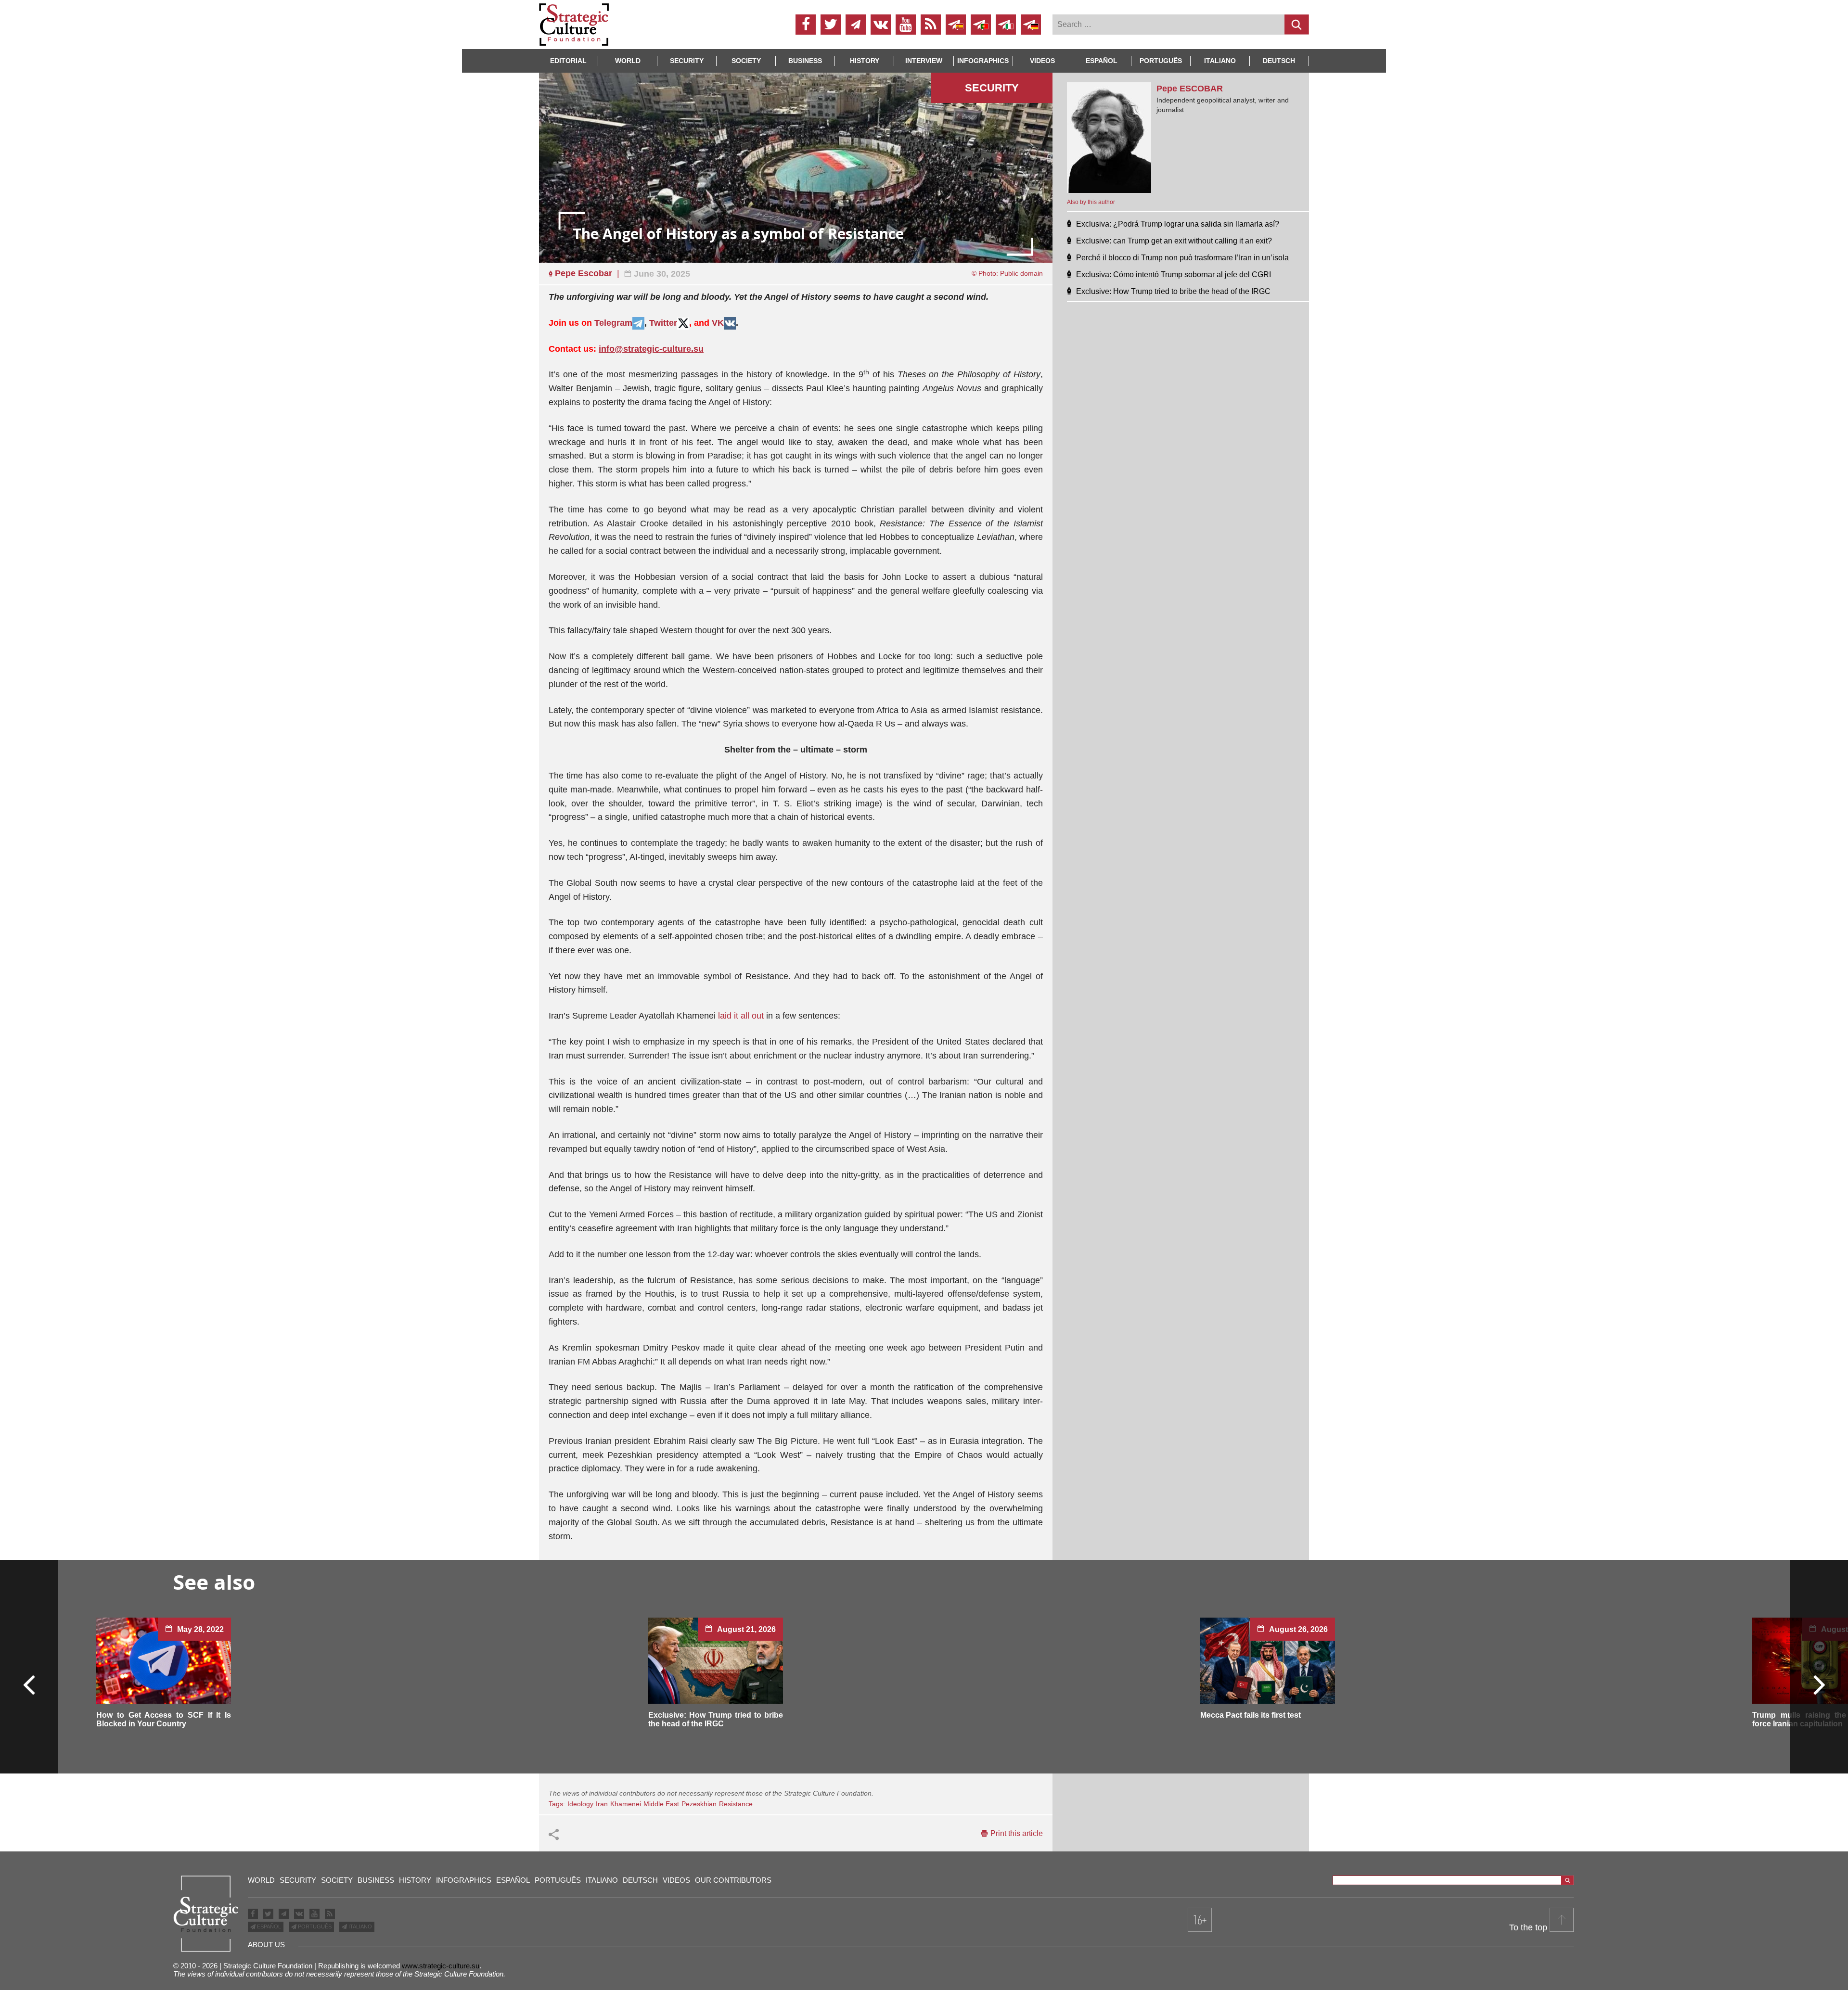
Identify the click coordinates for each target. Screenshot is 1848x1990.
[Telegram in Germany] (1031, 25)
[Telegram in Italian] (1006, 25)
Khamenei (626, 1804)
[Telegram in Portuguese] (981, 25)
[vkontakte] (881, 25)
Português (1161, 61)
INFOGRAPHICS (983, 61)
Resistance (736, 1804)
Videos (1042, 61)
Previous (29, 1684)
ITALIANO (359, 1926)
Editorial (568, 61)
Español (1102, 61)
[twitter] (831, 25)
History (865, 61)
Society (746, 61)
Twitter (663, 323)
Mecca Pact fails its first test (1251, 1715)
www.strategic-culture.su (441, 1966)
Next (1819, 1684)
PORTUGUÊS (314, 1926)
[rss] (931, 25)
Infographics (464, 1880)
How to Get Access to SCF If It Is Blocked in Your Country (164, 1719)
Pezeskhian (699, 1804)
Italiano (1220, 61)
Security (687, 61)
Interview (924, 61)
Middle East (661, 1804)
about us (266, 1945)
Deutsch (1279, 61)
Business (805, 61)
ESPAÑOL (268, 1926)
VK (718, 323)
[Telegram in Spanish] (956, 25)
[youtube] (906, 25)
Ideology (580, 1804)
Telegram (613, 323)
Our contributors (733, 1880)
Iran (602, 1804)
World (628, 61)
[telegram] (856, 25)
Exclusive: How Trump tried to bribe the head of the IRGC (716, 1719)
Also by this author (1091, 202)
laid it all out (741, 1016)
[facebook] (806, 25)
